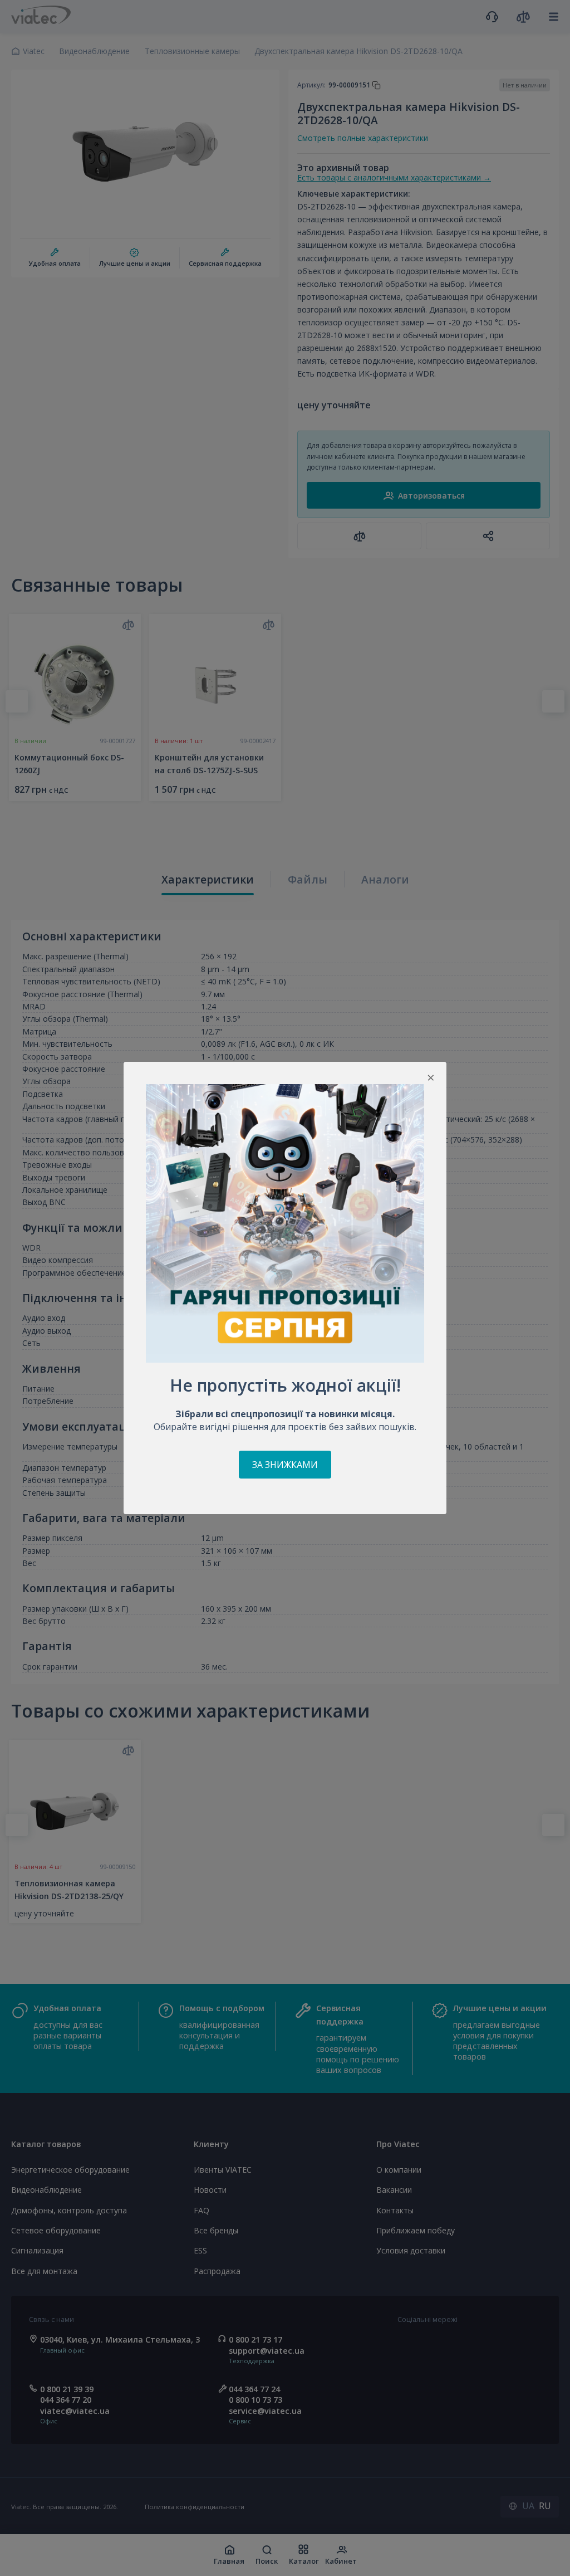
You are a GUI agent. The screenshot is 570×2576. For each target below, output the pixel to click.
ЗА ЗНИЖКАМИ (285, 1465)
